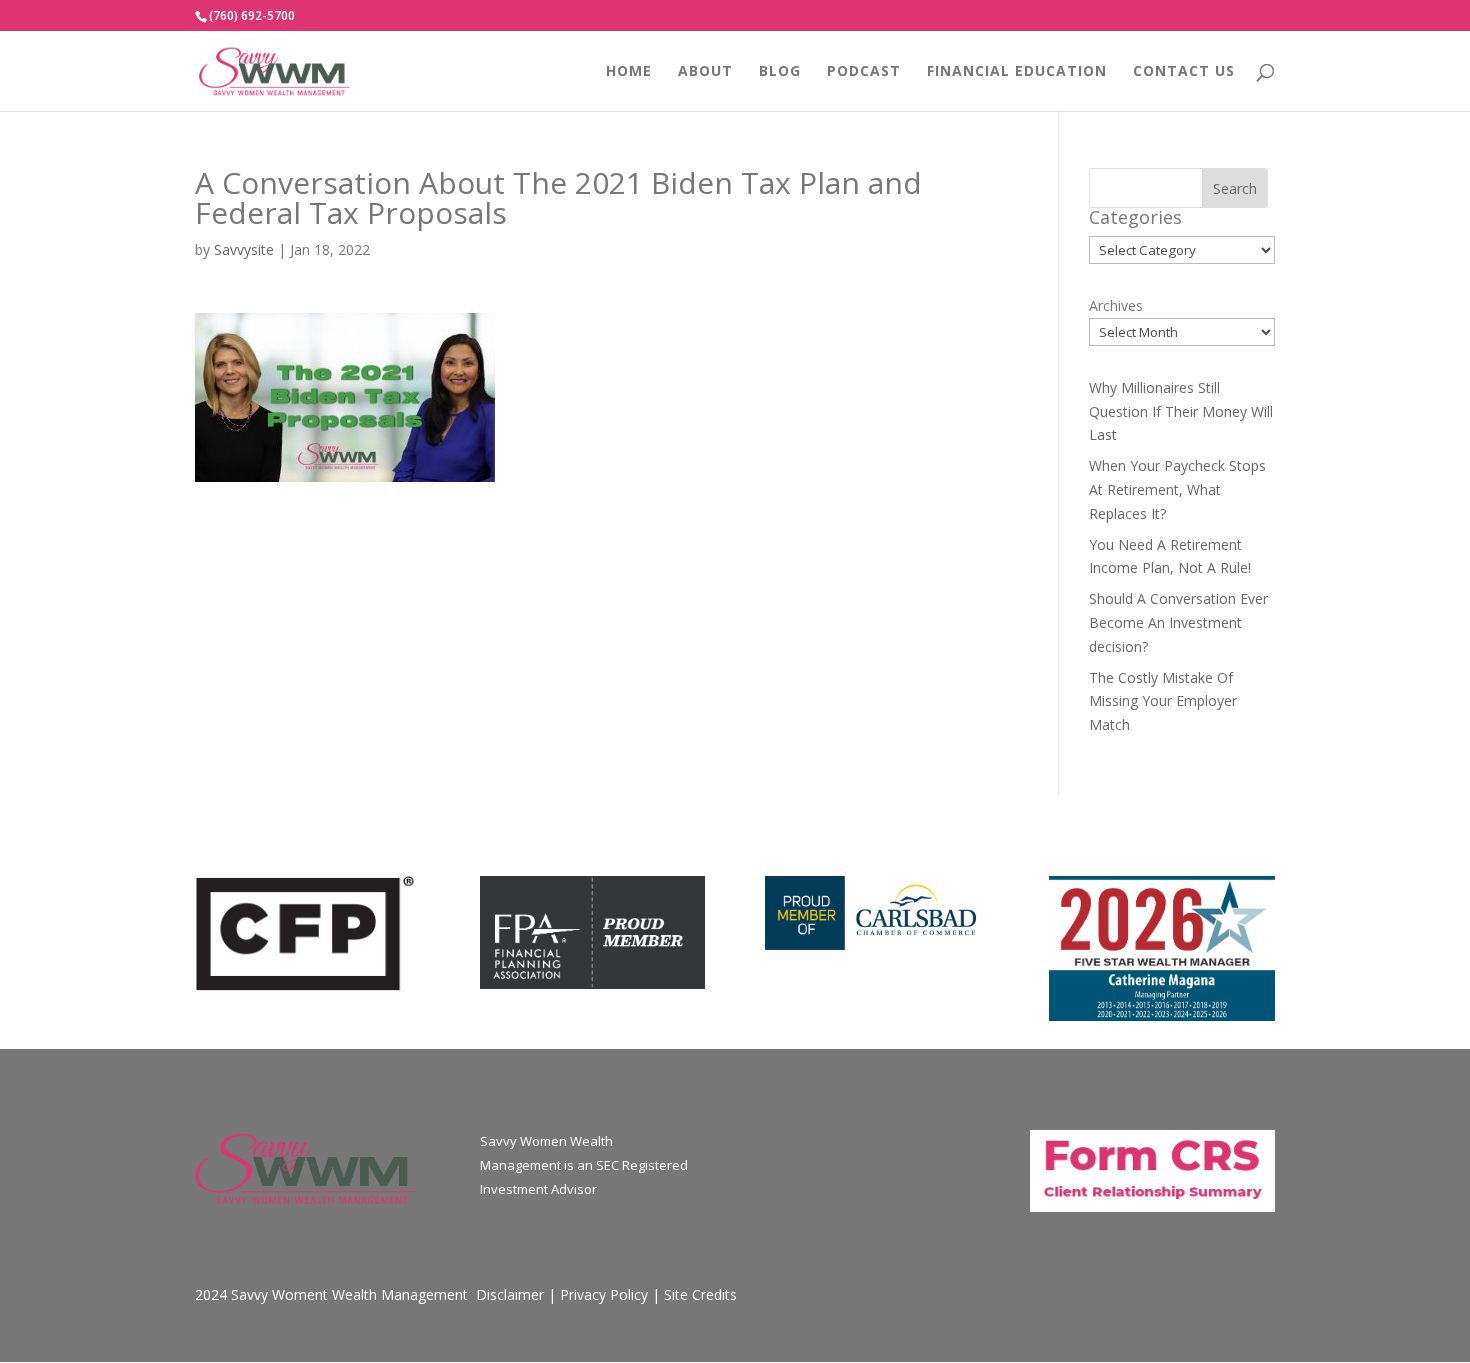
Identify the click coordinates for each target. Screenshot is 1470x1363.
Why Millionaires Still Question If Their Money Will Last (1181, 411)
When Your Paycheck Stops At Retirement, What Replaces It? (1177, 489)
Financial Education (1017, 72)
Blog (780, 72)
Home (629, 72)
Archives (1116, 305)
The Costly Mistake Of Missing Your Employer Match (1163, 701)
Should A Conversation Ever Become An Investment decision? (1178, 622)
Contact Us (1184, 72)
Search (1235, 188)
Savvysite (244, 249)
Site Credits (700, 1294)
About (705, 72)
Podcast (864, 72)
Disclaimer (510, 1294)
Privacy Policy (604, 1294)
